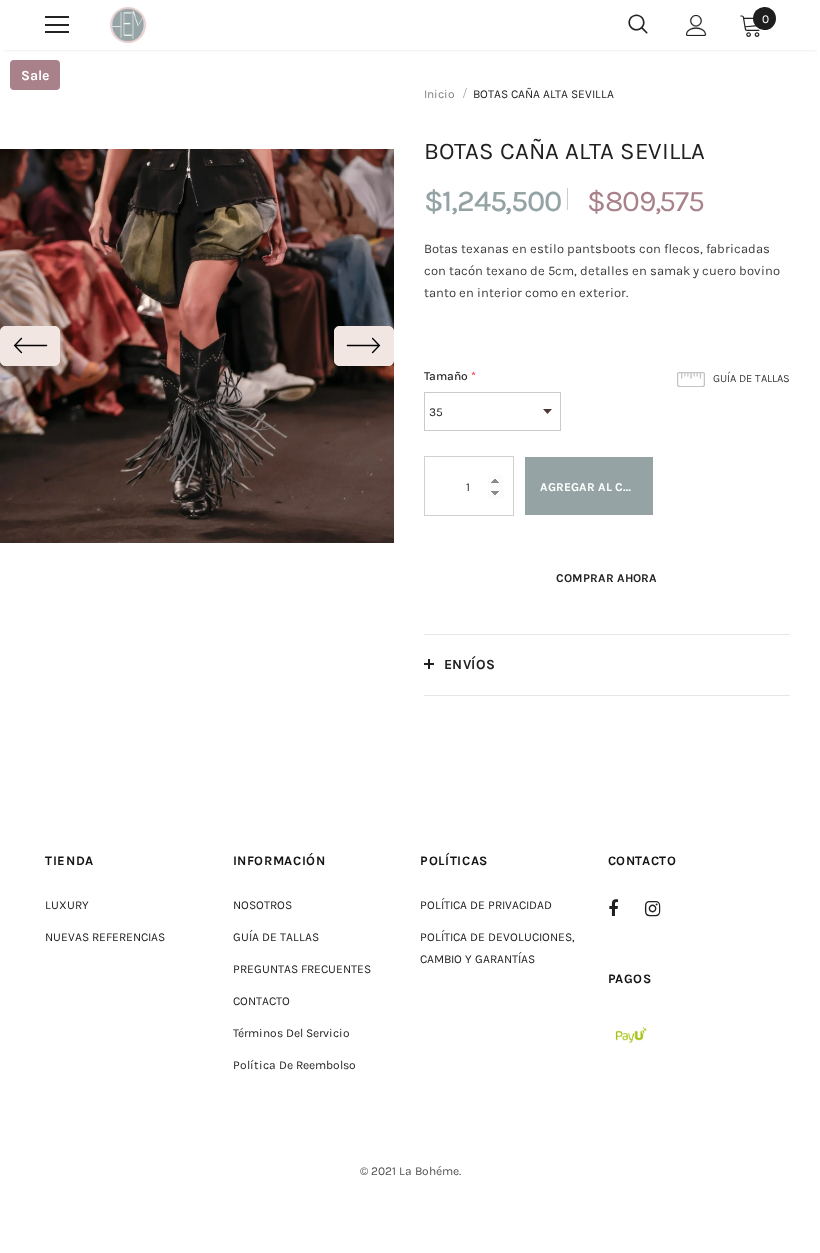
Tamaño (450, 376)
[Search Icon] (638, 25)
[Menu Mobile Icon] (57, 25)
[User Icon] (696, 25)
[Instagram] (663, 908)
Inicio (439, 94)
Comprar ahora (606, 578)
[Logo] (128, 24)
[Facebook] (626, 908)
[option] (197, 346)
